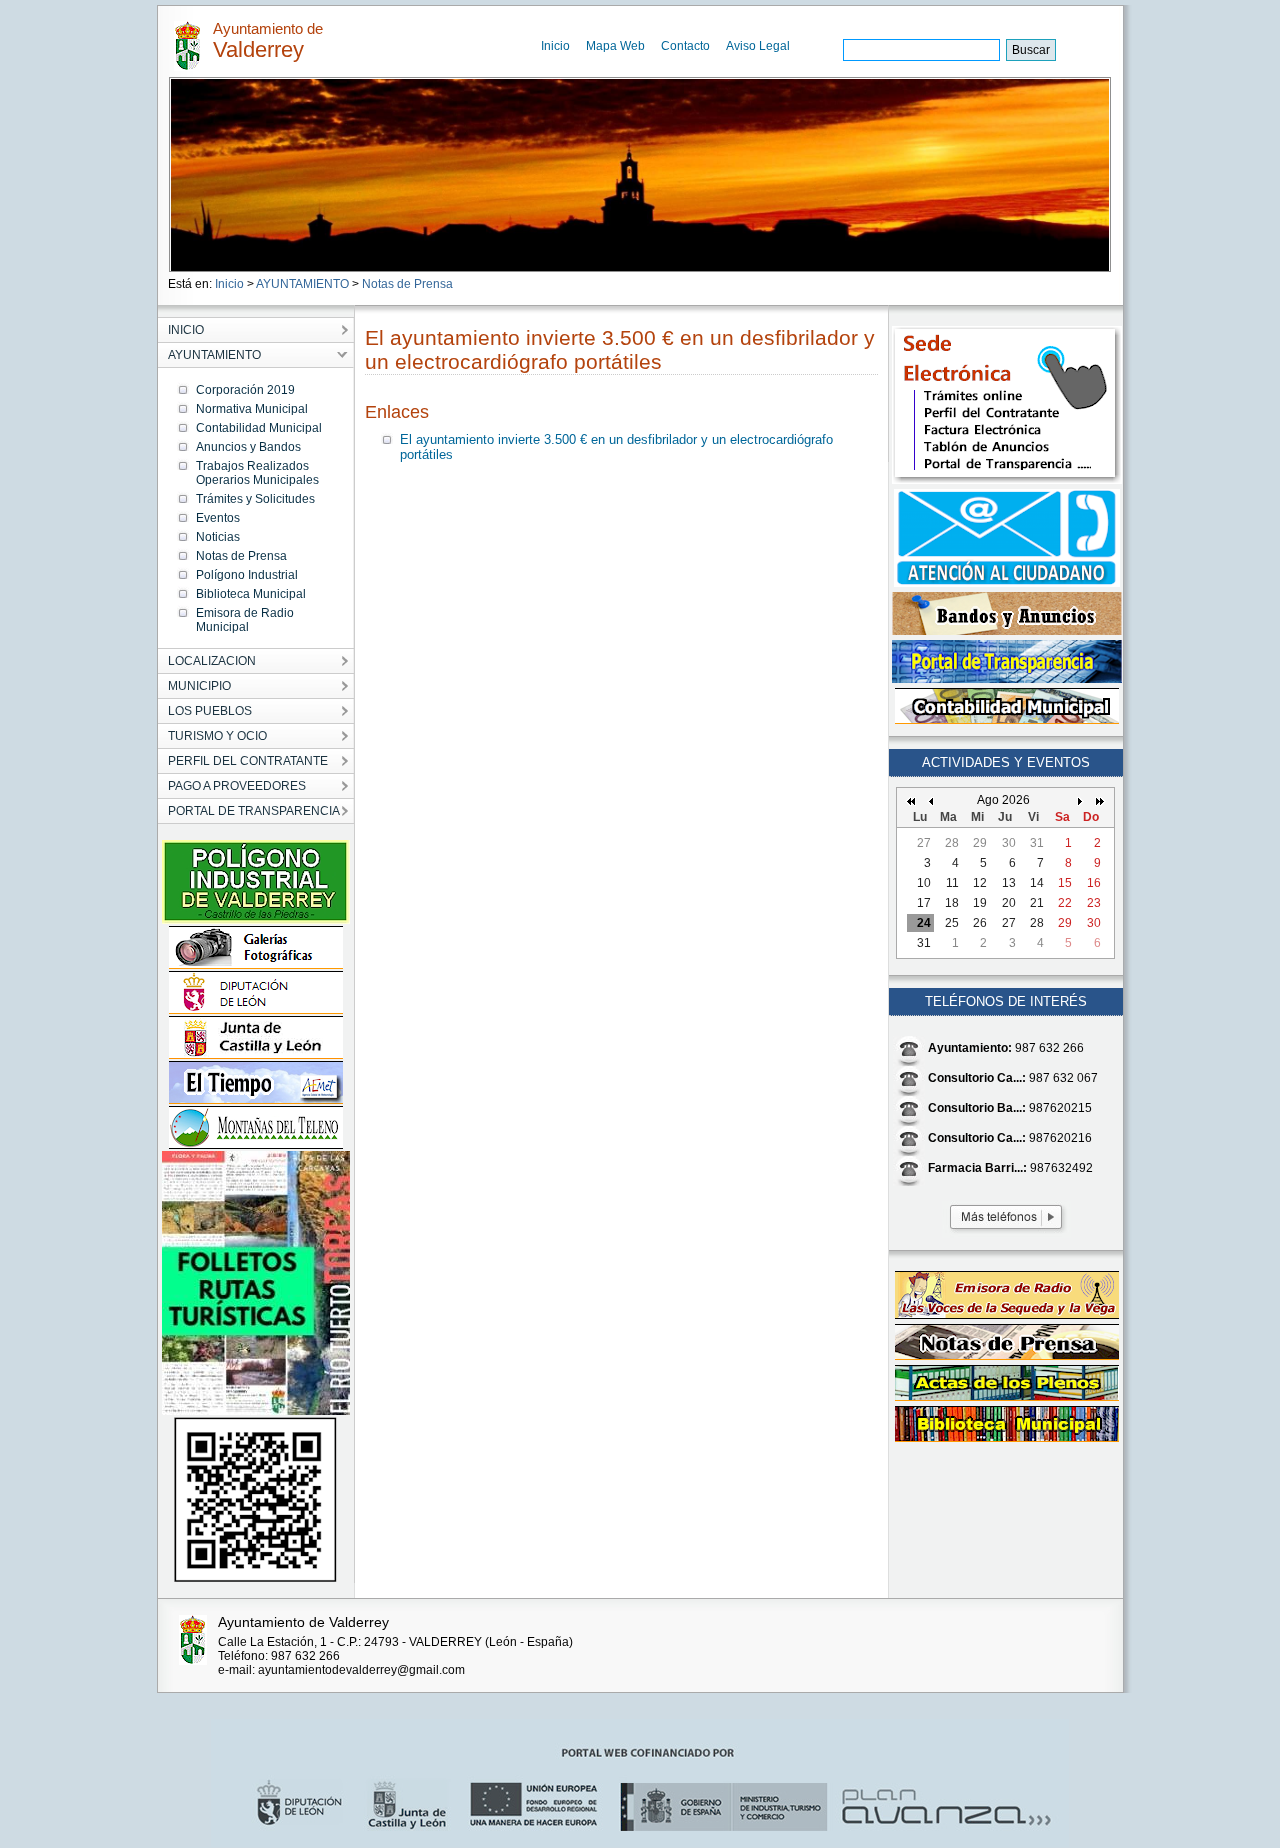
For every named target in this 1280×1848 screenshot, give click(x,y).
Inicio (555, 46)
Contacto (685, 46)
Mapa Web (615, 46)
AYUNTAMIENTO (302, 284)
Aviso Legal (758, 46)
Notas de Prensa (407, 284)
